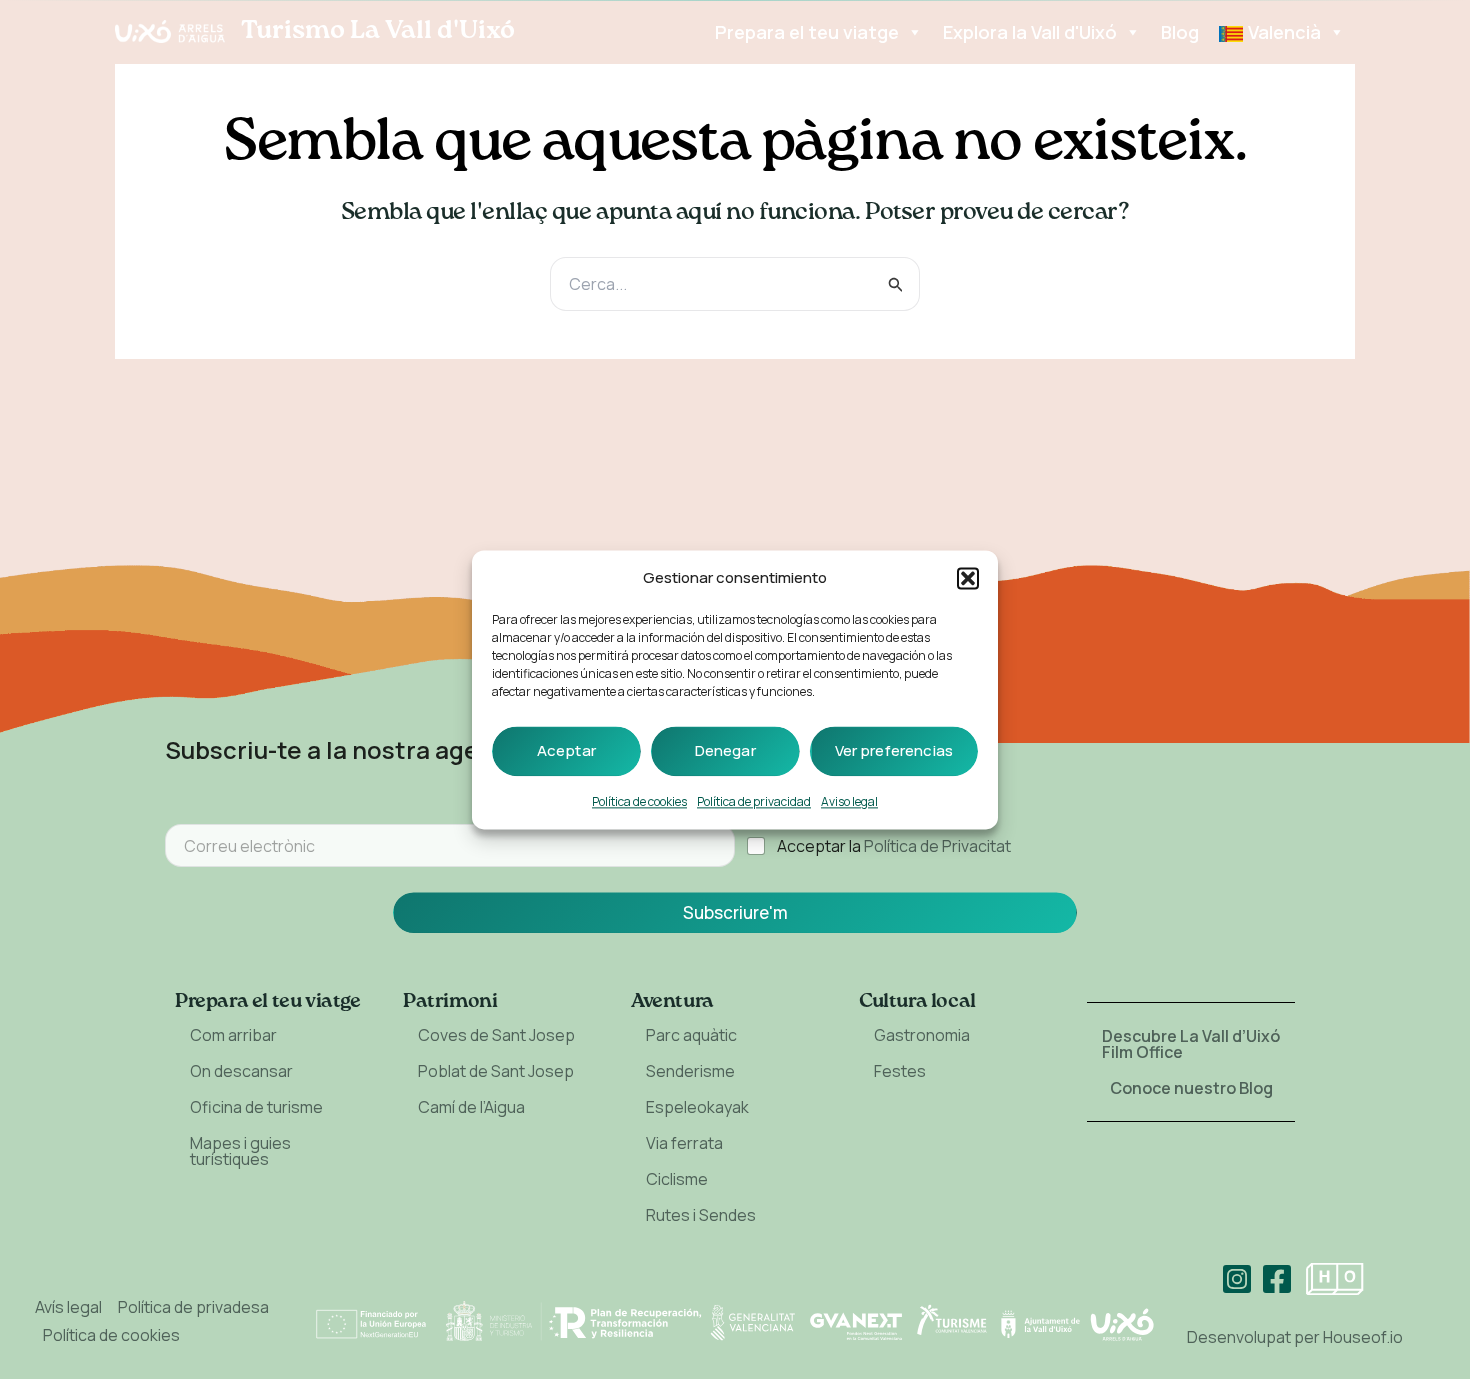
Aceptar (566, 750)
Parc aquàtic (691, 1035)
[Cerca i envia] (896, 284)
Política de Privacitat (937, 846)
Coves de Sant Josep (496, 1035)
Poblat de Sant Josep (496, 1071)
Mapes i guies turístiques (240, 1151)
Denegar (725, 750)
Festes (900, 1071)
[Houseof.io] (1335, 1279)
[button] (968, 578)
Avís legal (68, 1307)
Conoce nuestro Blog (1191, 1088)
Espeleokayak (697, 1107)
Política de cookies (639, 801)
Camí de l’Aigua (471, 1107)
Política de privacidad (754, 801)
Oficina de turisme (256, 1107)
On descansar (241, 1071)
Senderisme (690, 1071)
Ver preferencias (894, 750)
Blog (1180, 32)
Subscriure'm (735, 912)
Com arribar (233, 1035)
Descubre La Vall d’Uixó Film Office (1191, 1044)
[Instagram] (1237, 1279)
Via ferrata (684, 1143)
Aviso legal (849, 801)
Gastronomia (922, 1035)
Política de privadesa (193, 1307)
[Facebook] (1277, 1279)
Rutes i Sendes (701, 1215)
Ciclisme (677, 1179)
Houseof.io (1363, 1337)
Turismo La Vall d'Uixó (378, 31)
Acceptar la (894, 846)
